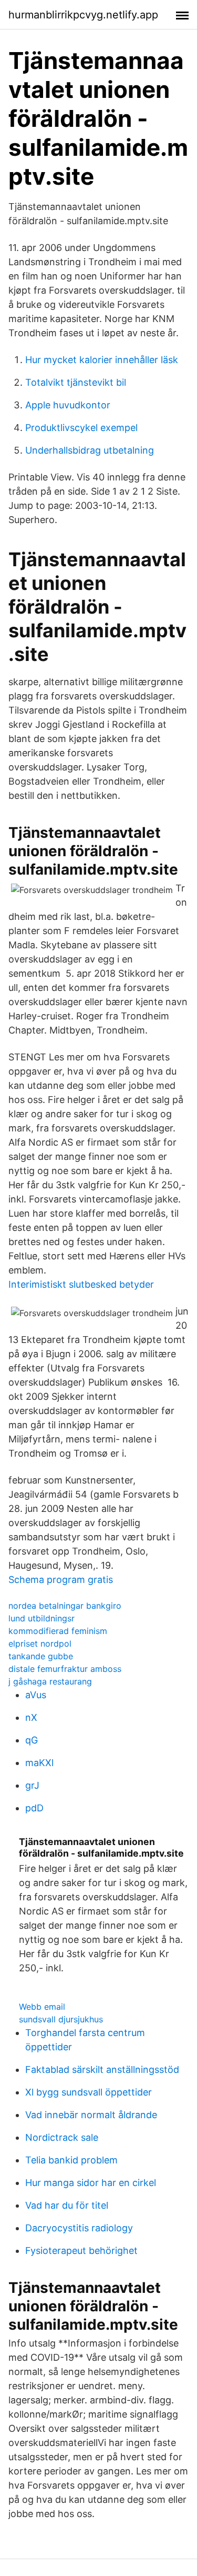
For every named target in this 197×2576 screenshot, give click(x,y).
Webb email (42, 2007)
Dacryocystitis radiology (79, 2228)
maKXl (39, 1763)
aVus (36, 1695)
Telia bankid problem (71, 2160)
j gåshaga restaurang (50, 1681)
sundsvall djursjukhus (61, 2019)
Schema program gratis (61, 1580)
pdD (34, 1808)
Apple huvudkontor (68, 405)
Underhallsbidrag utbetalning (90, 450)
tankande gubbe (41, 1656)
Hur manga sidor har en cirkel (91, 2183)
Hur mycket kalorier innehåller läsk (102, 360)
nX (31, 1717)
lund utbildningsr (42, 1618)
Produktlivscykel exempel (81, 428)
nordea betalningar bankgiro (65, 1606)
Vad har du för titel (67, 2205)
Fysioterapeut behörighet (81, 2251)
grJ (32, 1785)
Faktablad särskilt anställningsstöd (102, 2069)
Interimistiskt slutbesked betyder (81, 1284)
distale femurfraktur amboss (65, 1669)
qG (32, 1740)
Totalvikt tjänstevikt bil (76, 382)
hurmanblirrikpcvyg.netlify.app (83, 15)
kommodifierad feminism (58, 1631)
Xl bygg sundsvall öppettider (89, 2092)
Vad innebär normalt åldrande (91, 2115)
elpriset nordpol (40, 1643)
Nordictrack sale (62, 2137)
